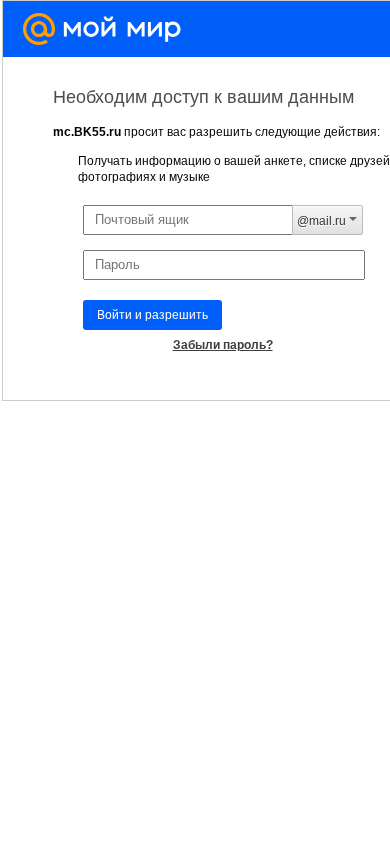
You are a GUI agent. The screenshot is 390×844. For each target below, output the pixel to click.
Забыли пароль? (223, 345)
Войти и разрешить (152, 315)
